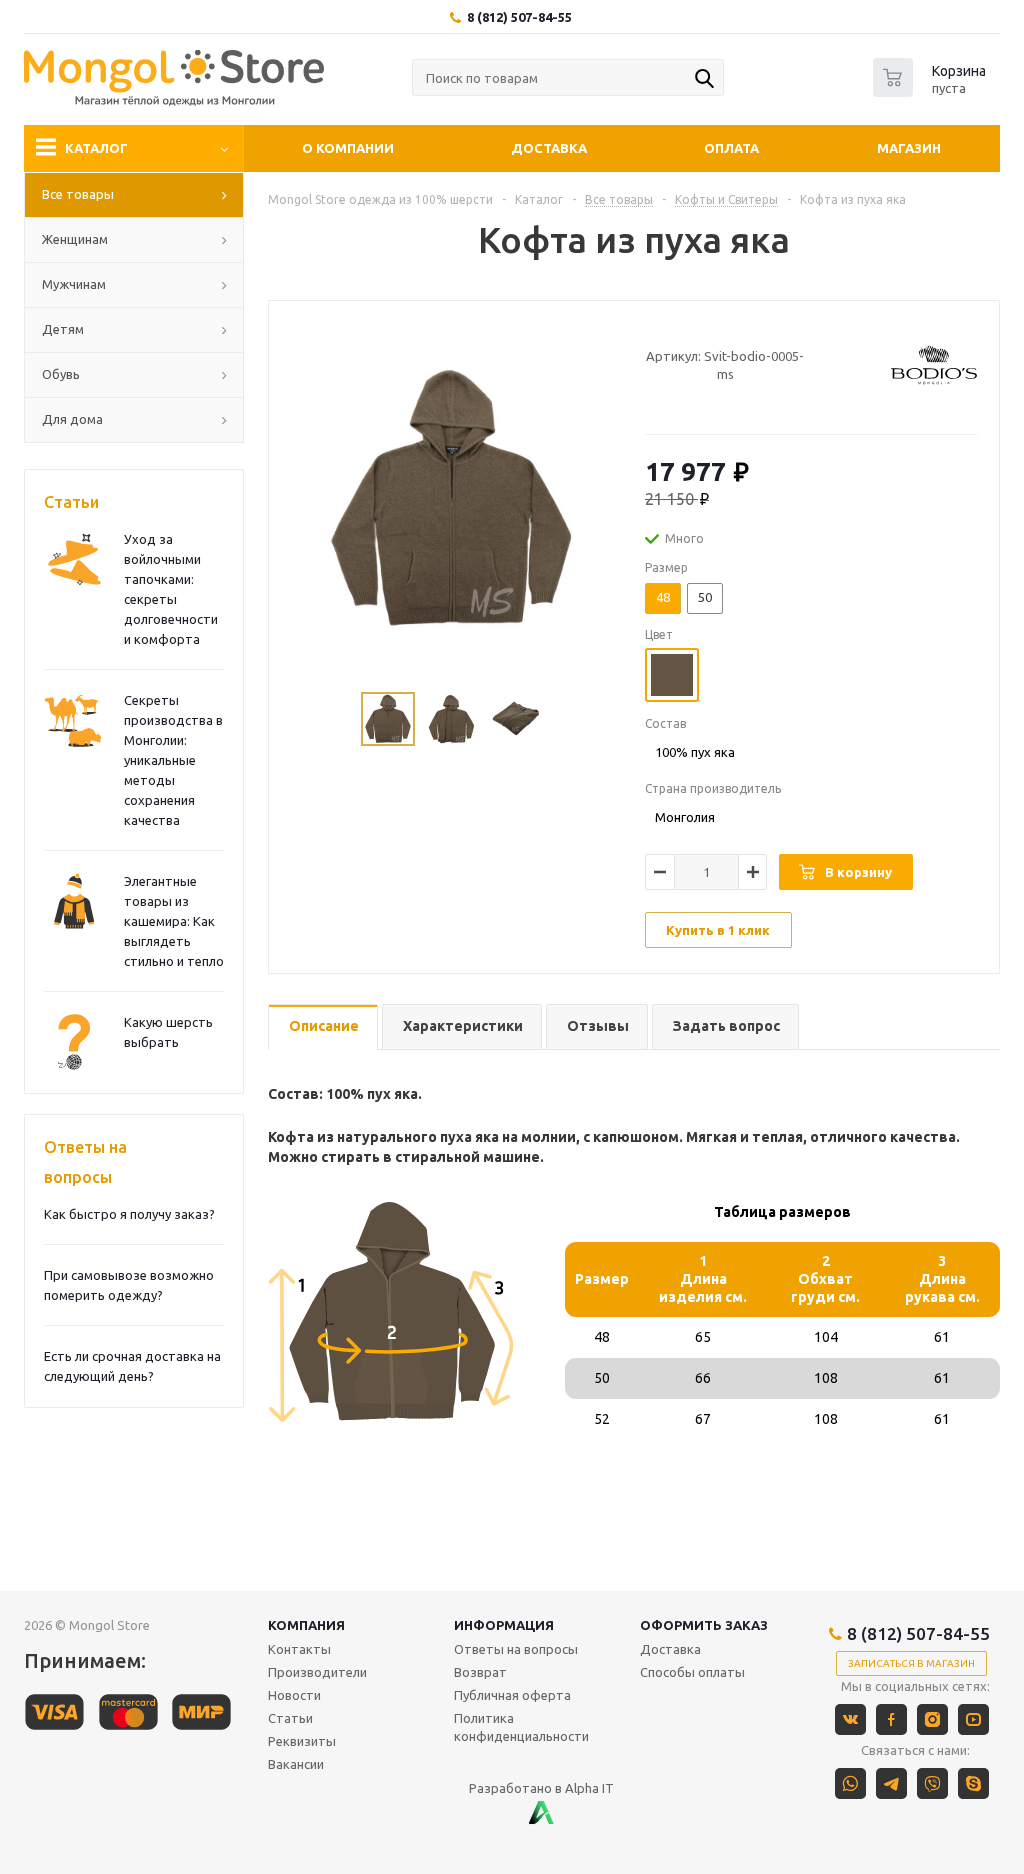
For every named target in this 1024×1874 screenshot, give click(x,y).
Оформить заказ (704, 1625)
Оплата (731, 148)
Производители (317, 1672)
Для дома (72, 419)
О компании (348, 148)
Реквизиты (302, 1741)
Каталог (96, 148)
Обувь (61, 374)
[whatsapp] (850, 1783)
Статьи (71, 502)
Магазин (909, 148)
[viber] (932, 1783)
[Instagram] (932, 1719)
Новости (294, 1695)
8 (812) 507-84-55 (519, 17)
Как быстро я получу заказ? (129, 1214)
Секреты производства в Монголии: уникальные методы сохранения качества (173, 760)
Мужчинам (74, 284)
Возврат (480, 1672)
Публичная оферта (512, 1695)
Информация (504, 1625)
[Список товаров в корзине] (932, 91)
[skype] (973, 1783)
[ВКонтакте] (850, 1719)
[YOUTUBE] (973, 1719)
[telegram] (891, 1783)
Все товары (78, 194)
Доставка (549, 148)
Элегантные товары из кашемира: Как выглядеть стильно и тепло (174, 921)
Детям (63, 329)
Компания (306, 1625)
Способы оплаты (692, 1672)
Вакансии (296, 1764)
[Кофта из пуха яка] (451, 498)
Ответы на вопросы (85, 1162)
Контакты (299, 1649)
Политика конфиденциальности (521, 1727)
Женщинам (75, 239)
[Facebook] (891, 1719)
